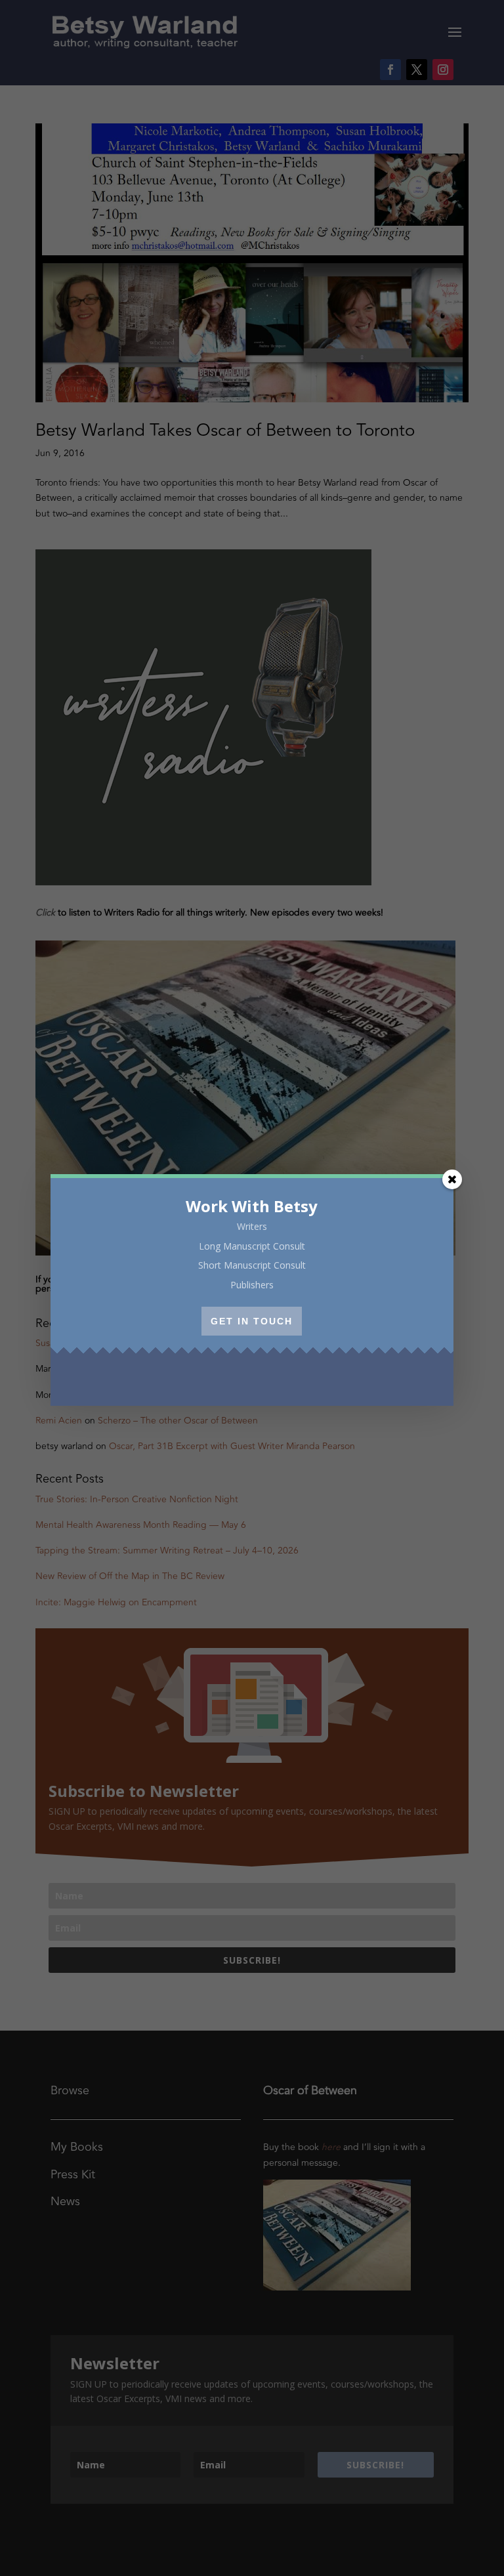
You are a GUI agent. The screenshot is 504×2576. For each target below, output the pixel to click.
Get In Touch (252, 1321)
